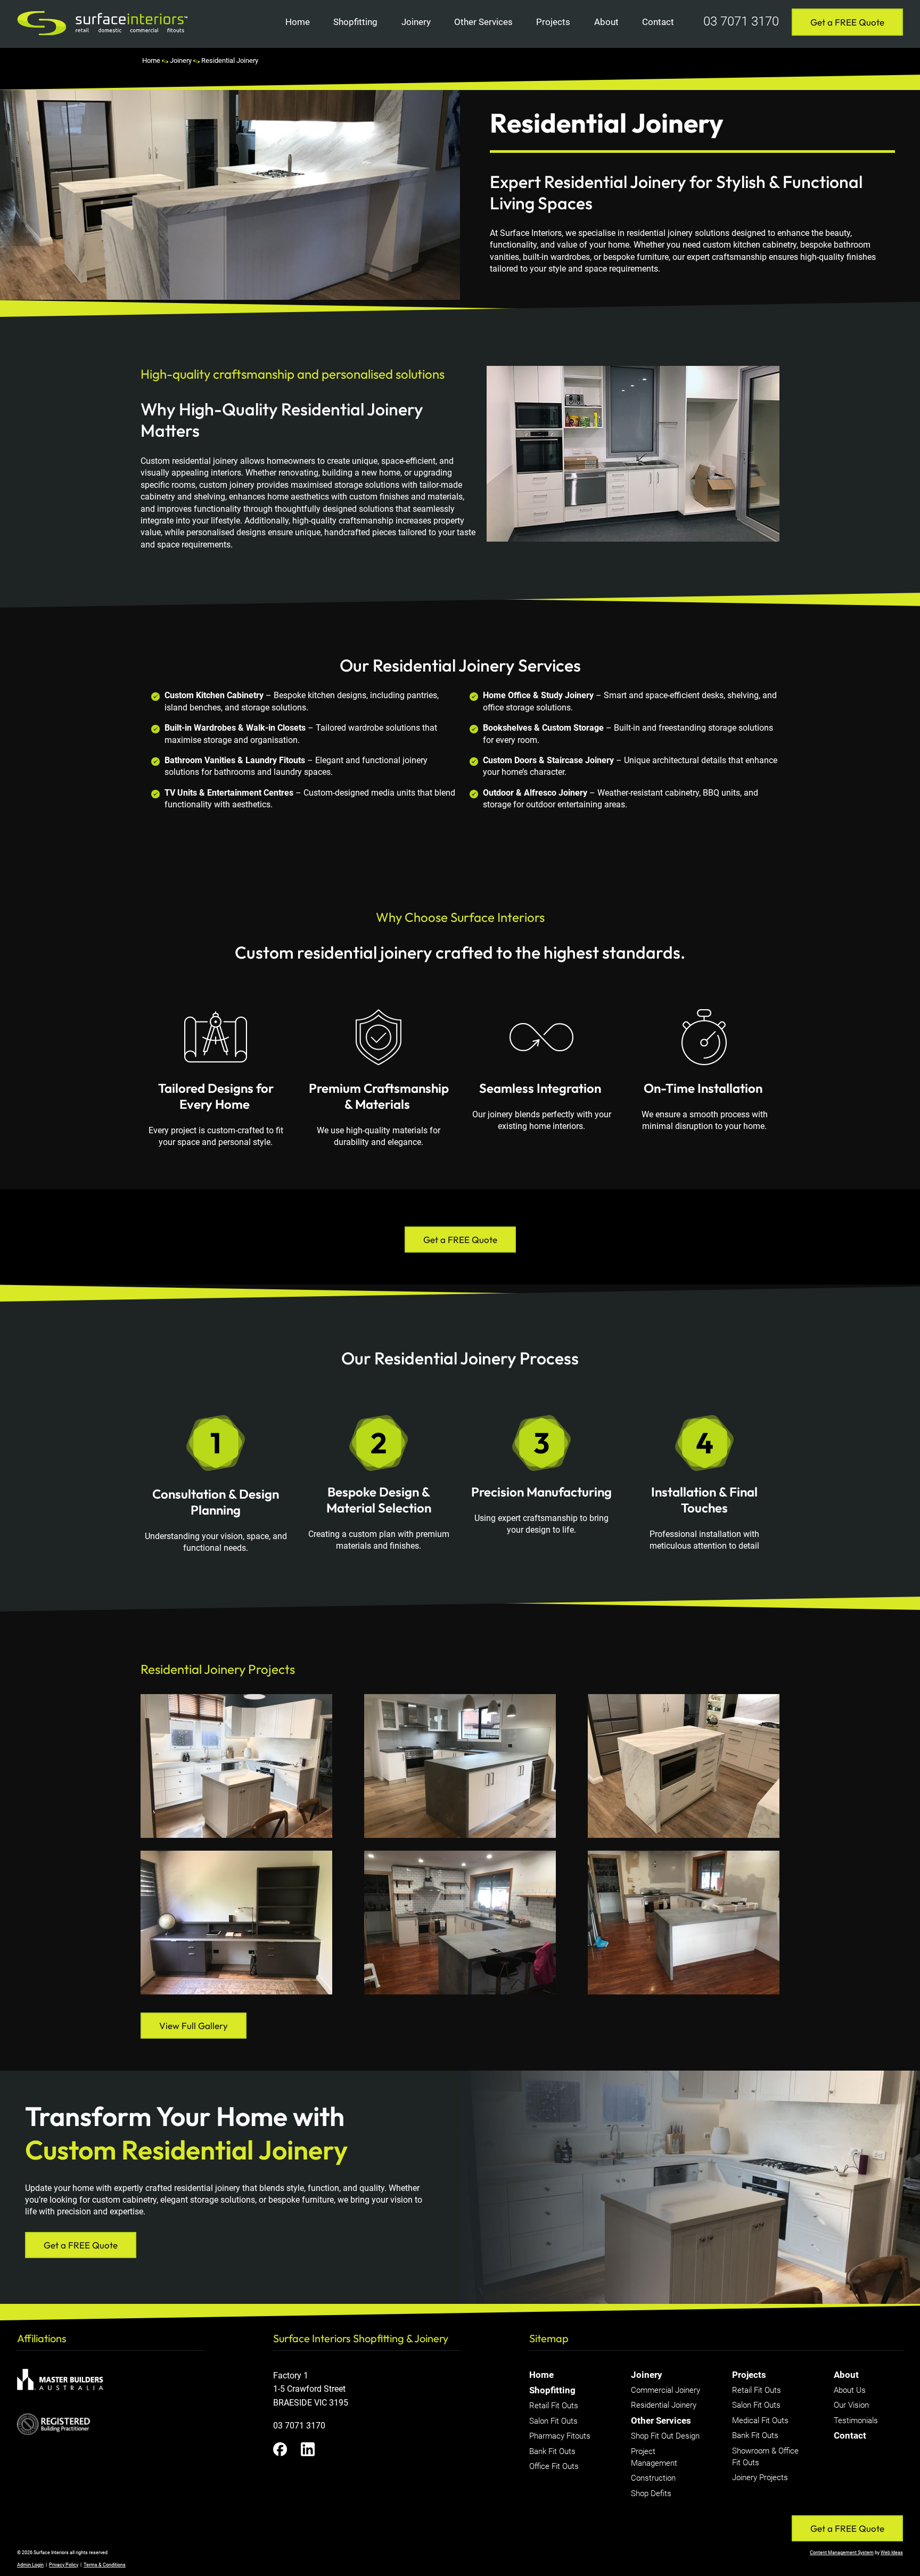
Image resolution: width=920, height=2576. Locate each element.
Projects (553, 22)
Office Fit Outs (554, 2466)
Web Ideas (892, 2553)
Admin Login (30, 2565)
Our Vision (851, 2405)
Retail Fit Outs (554, 2406)
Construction (653, 2478)
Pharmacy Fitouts (560, 2436)
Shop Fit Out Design (665, 2436)
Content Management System (842, 2553)
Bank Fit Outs (552, 2451)
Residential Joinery (230, 60)
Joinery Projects (760, 2477)
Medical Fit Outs (760, 2420)
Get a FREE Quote (847, 22)
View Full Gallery (194, 2026)
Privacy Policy (64, 2565)
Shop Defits (651, 2493)
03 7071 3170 (741, 21)
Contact (658, 22)
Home (298, 22)
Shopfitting (355, 22)
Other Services (483, 22)
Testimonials (856, 2420)
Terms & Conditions (105, 2565)
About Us (850, 2390)
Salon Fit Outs (553, 2421)
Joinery (416, 22)
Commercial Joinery (666, 2390)
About (606, 22)
